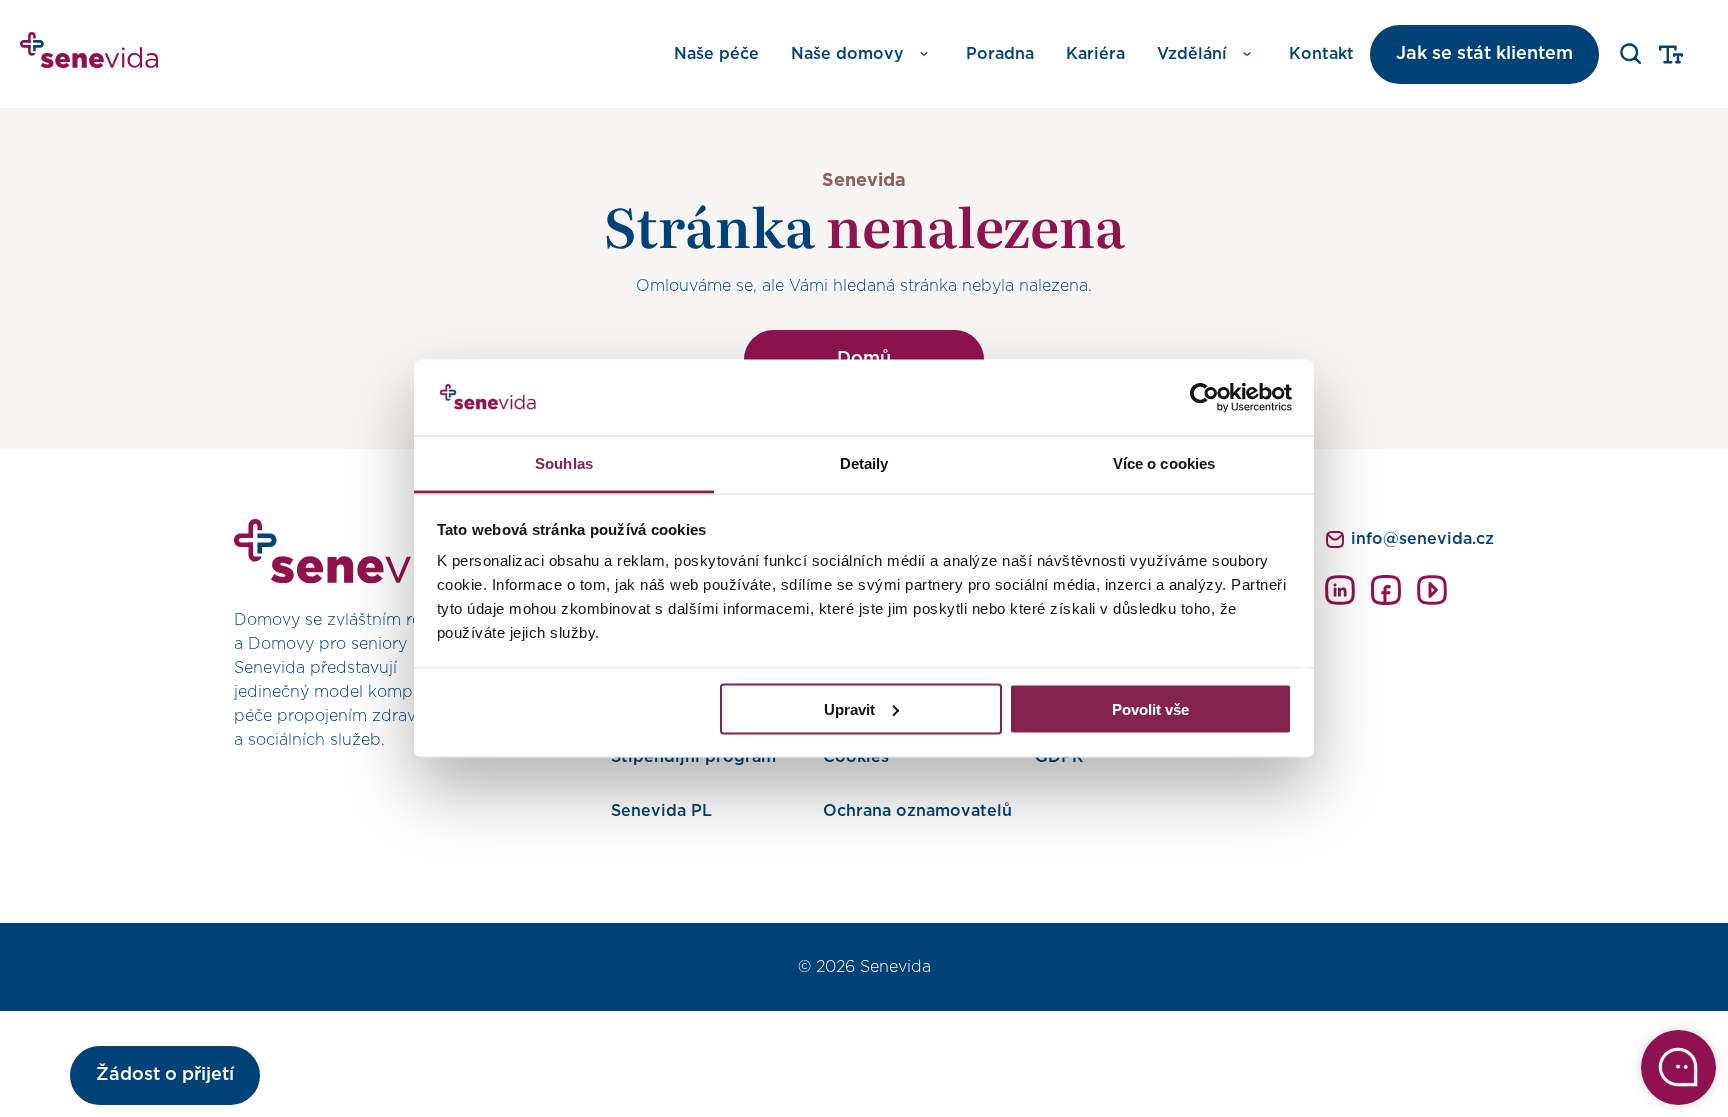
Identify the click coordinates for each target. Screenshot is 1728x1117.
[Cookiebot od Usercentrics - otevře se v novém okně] (1204, 398)
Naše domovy (847, 54)
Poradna (1000, 54)
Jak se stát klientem (1484, 54)
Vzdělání (1192, 54)
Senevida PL (661, 811)
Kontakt (1321, 54)
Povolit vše (1150, 708)
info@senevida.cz (1422, 539)
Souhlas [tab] (564, 463)
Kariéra (1095, 54)
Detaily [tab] (864, 463)
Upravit (849, 708)
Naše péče (716, 54)
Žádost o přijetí (165, 1075)
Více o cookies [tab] (1164, 463)
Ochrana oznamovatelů (917, 811)
